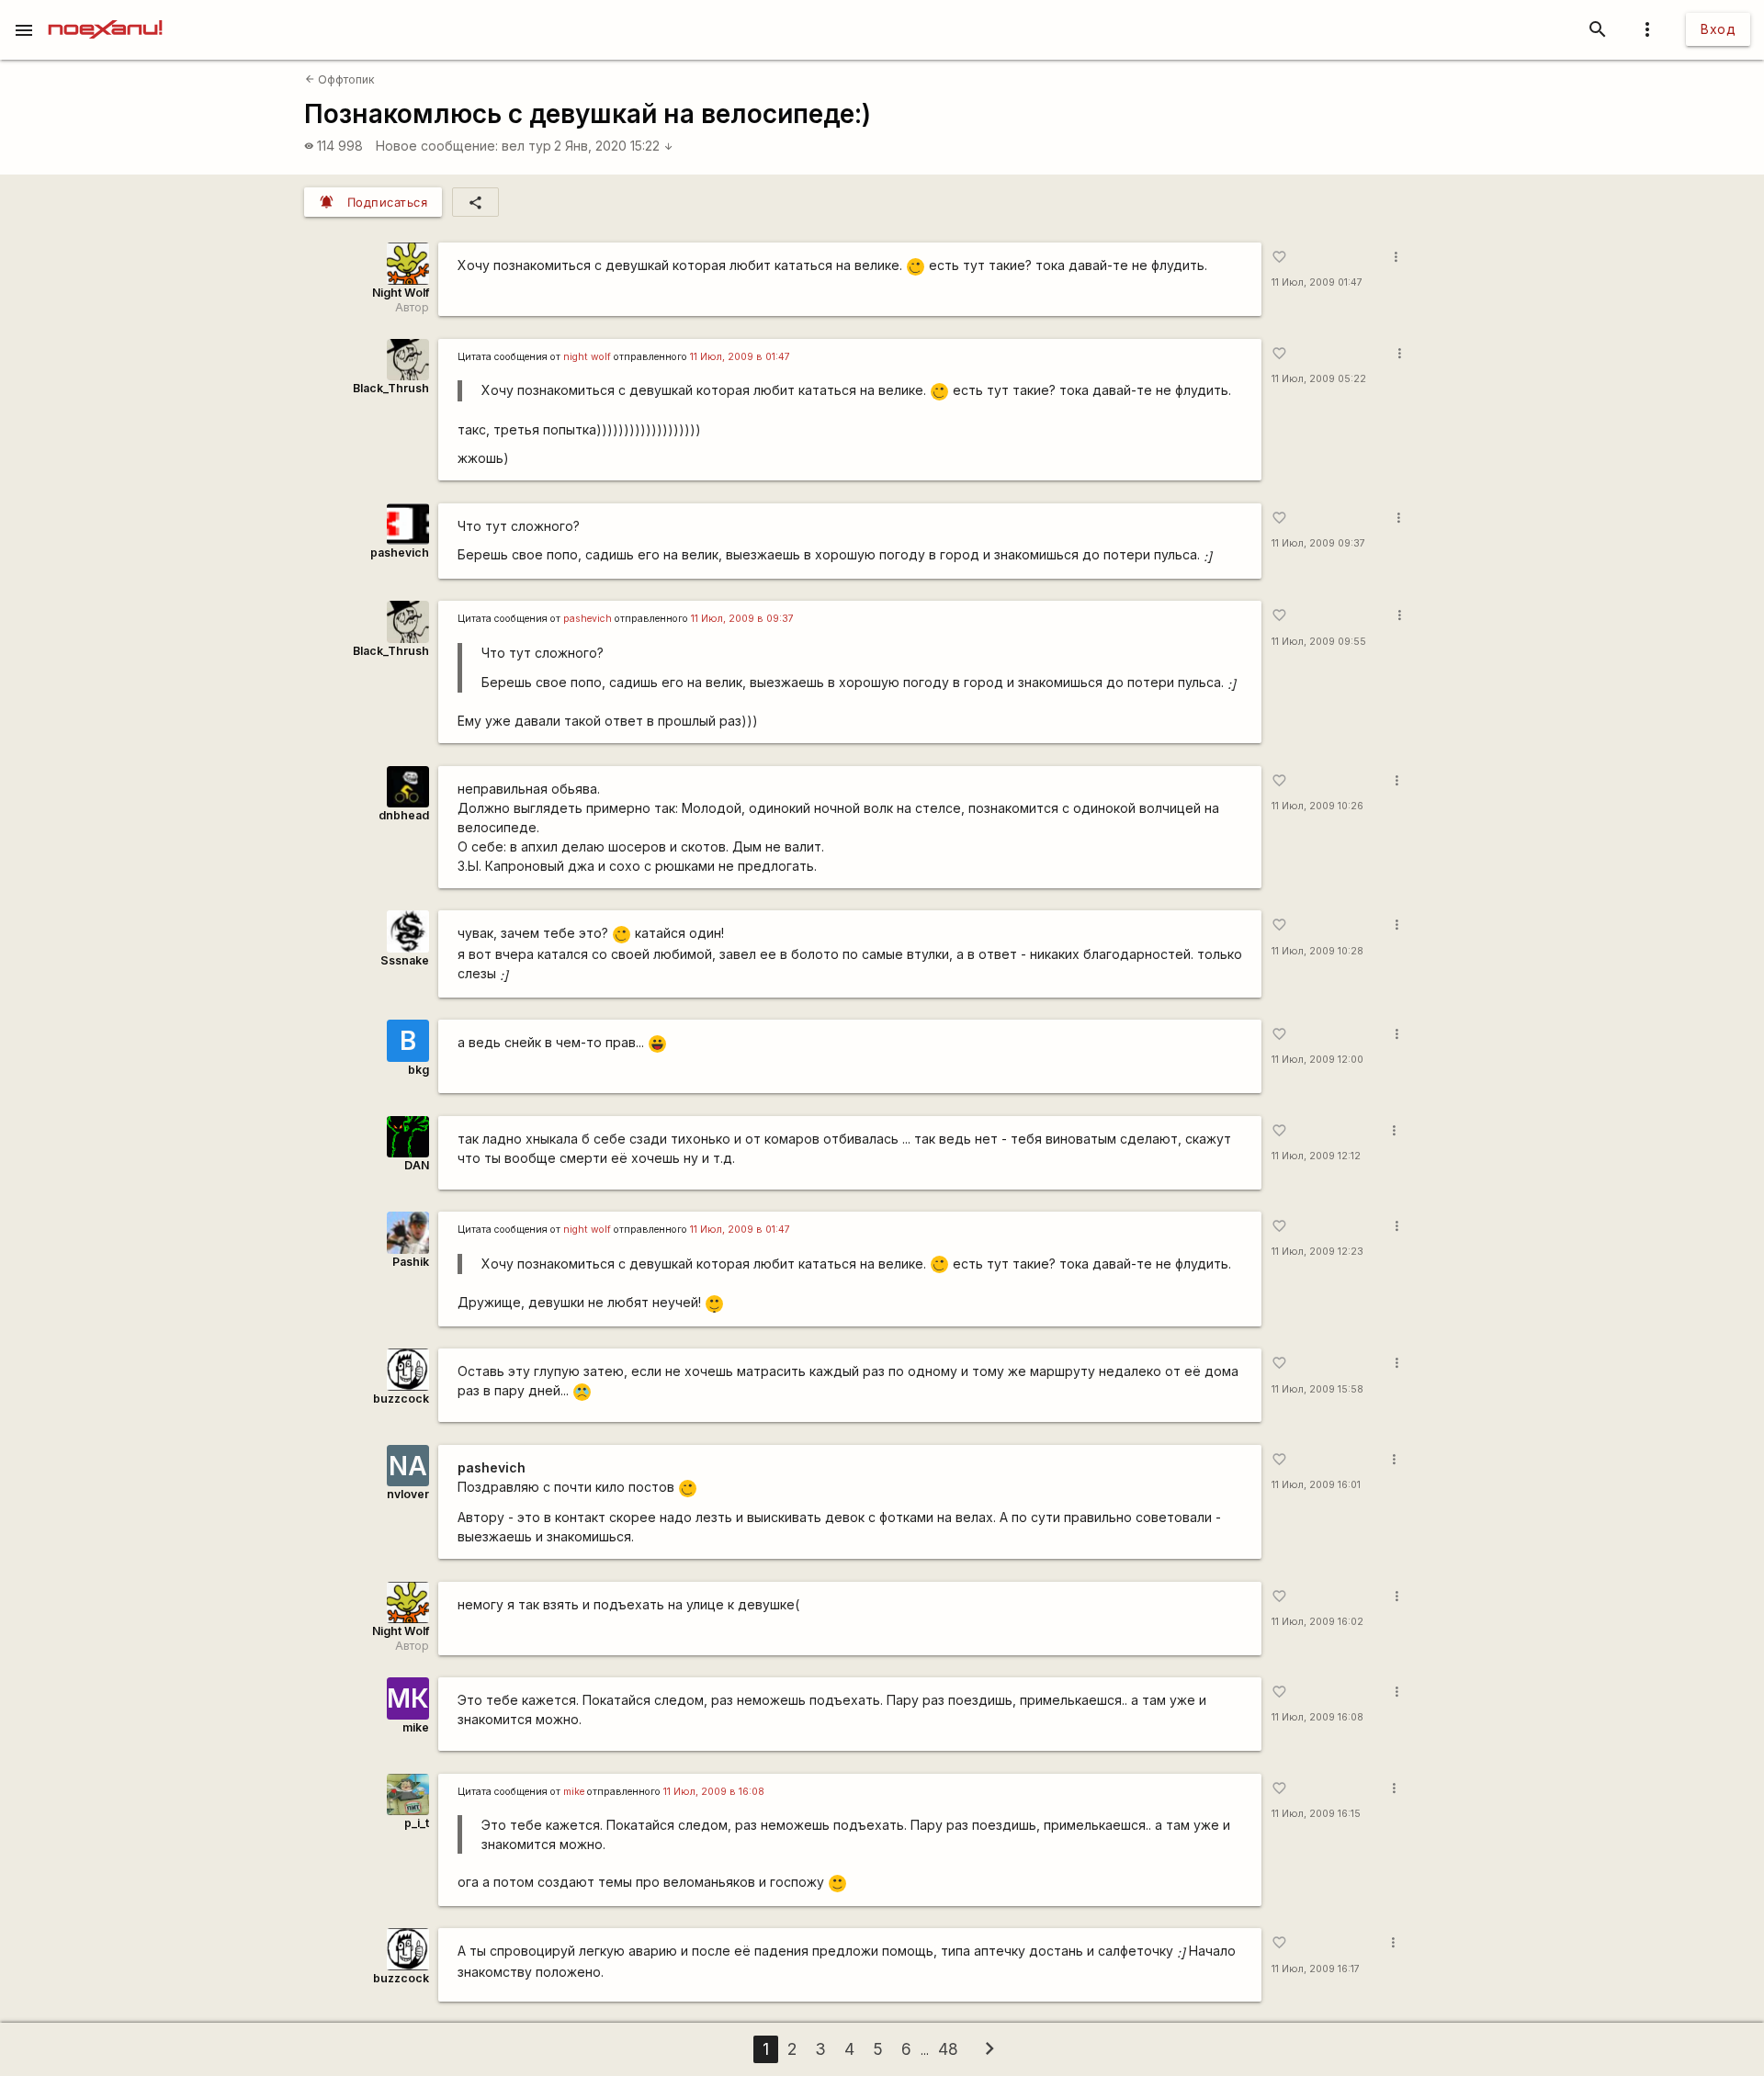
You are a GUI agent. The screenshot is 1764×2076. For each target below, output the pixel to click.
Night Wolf (401, 293)
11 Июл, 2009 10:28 (1317, 951)
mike (416, 1727)
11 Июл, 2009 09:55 (1319, 642)
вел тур (526, 146)
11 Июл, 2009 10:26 (1317, 806)
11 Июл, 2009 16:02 (1317, 1622)
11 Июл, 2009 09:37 (1318, 543)
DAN (417, 1165)
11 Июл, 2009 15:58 (1317, 1389)
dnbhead (404, 815)
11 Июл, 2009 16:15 (1316, 1814)
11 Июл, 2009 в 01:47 (740, 357)
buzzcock (401, 1399)
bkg (418, 1070)
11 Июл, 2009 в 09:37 (742, 619)
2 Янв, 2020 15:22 (614, 146)
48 (948, 2049)
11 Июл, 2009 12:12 (1316, 1156)
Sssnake (405, 960)
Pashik (411, 1262)
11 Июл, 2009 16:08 (1317, 1717)
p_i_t (417, 1823)
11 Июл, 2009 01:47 (1317, 282)
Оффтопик (340, 79)
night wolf (587, 357)
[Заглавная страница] (105, 13)
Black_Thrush (391, 388)
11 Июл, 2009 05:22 (1319, 379)
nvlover (408, 1494)
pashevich (400, 553)
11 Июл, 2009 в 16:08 (714, 1792)
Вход (1718, 29)
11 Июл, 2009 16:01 (1316, 1485)
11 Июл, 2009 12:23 (1317, 1252)
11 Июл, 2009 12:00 (1317, 1060)
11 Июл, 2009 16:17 (1316, 1969)
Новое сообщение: (437, 146)
